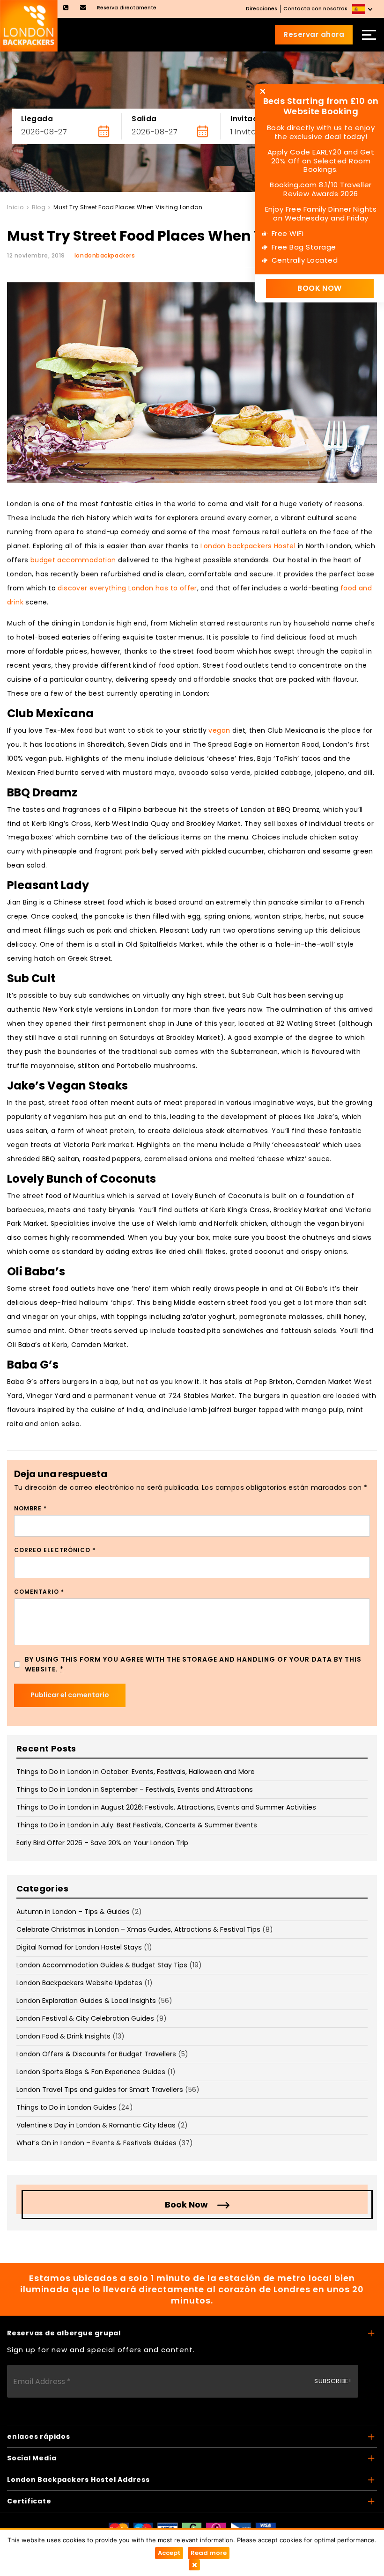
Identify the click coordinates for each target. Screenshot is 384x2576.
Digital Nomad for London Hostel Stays (79, 1947)
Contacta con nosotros (315, 8)
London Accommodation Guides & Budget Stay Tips (102, 1965)
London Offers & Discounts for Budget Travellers (96, 2054)
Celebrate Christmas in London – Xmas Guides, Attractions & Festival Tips (138, 1929)
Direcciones (262, 8)
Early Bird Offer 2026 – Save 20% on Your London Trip (102, 1843)
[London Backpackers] (29, 25)
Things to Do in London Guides (66, 2107)
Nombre (30, 1508)
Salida (144, 119)
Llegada (37, 119)
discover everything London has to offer (127, 588)
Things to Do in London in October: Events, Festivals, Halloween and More (136, 1772)
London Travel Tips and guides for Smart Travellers (100, 2090)
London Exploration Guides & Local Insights (86, 2001)
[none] (363, 9)
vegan (219, 730)
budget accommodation (73, 560)
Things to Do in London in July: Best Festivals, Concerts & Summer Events (137, 1825)
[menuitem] (363, 9)
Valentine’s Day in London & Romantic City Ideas (96, 2125)
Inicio (15, 207)
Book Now (186, 2204)
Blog (39, 207)
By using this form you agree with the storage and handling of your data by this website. (193, 1664)
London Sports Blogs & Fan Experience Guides (91, 2072)
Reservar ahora (314, 34)
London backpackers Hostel (248, 546)
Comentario (39, 1592)
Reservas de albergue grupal (64, 2333)
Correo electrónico (55, 1550)
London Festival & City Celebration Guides (85, 2018)
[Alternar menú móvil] (369, 35)
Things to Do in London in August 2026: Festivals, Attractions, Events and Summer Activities (166, 1807)
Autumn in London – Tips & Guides (73, 1912)
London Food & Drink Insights (63, 2036)
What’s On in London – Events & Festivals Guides (96, 2143)
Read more (209, 2553)
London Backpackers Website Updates (79, 1983)
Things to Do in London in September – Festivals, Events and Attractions (135, 1789)
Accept (169, 2553)
